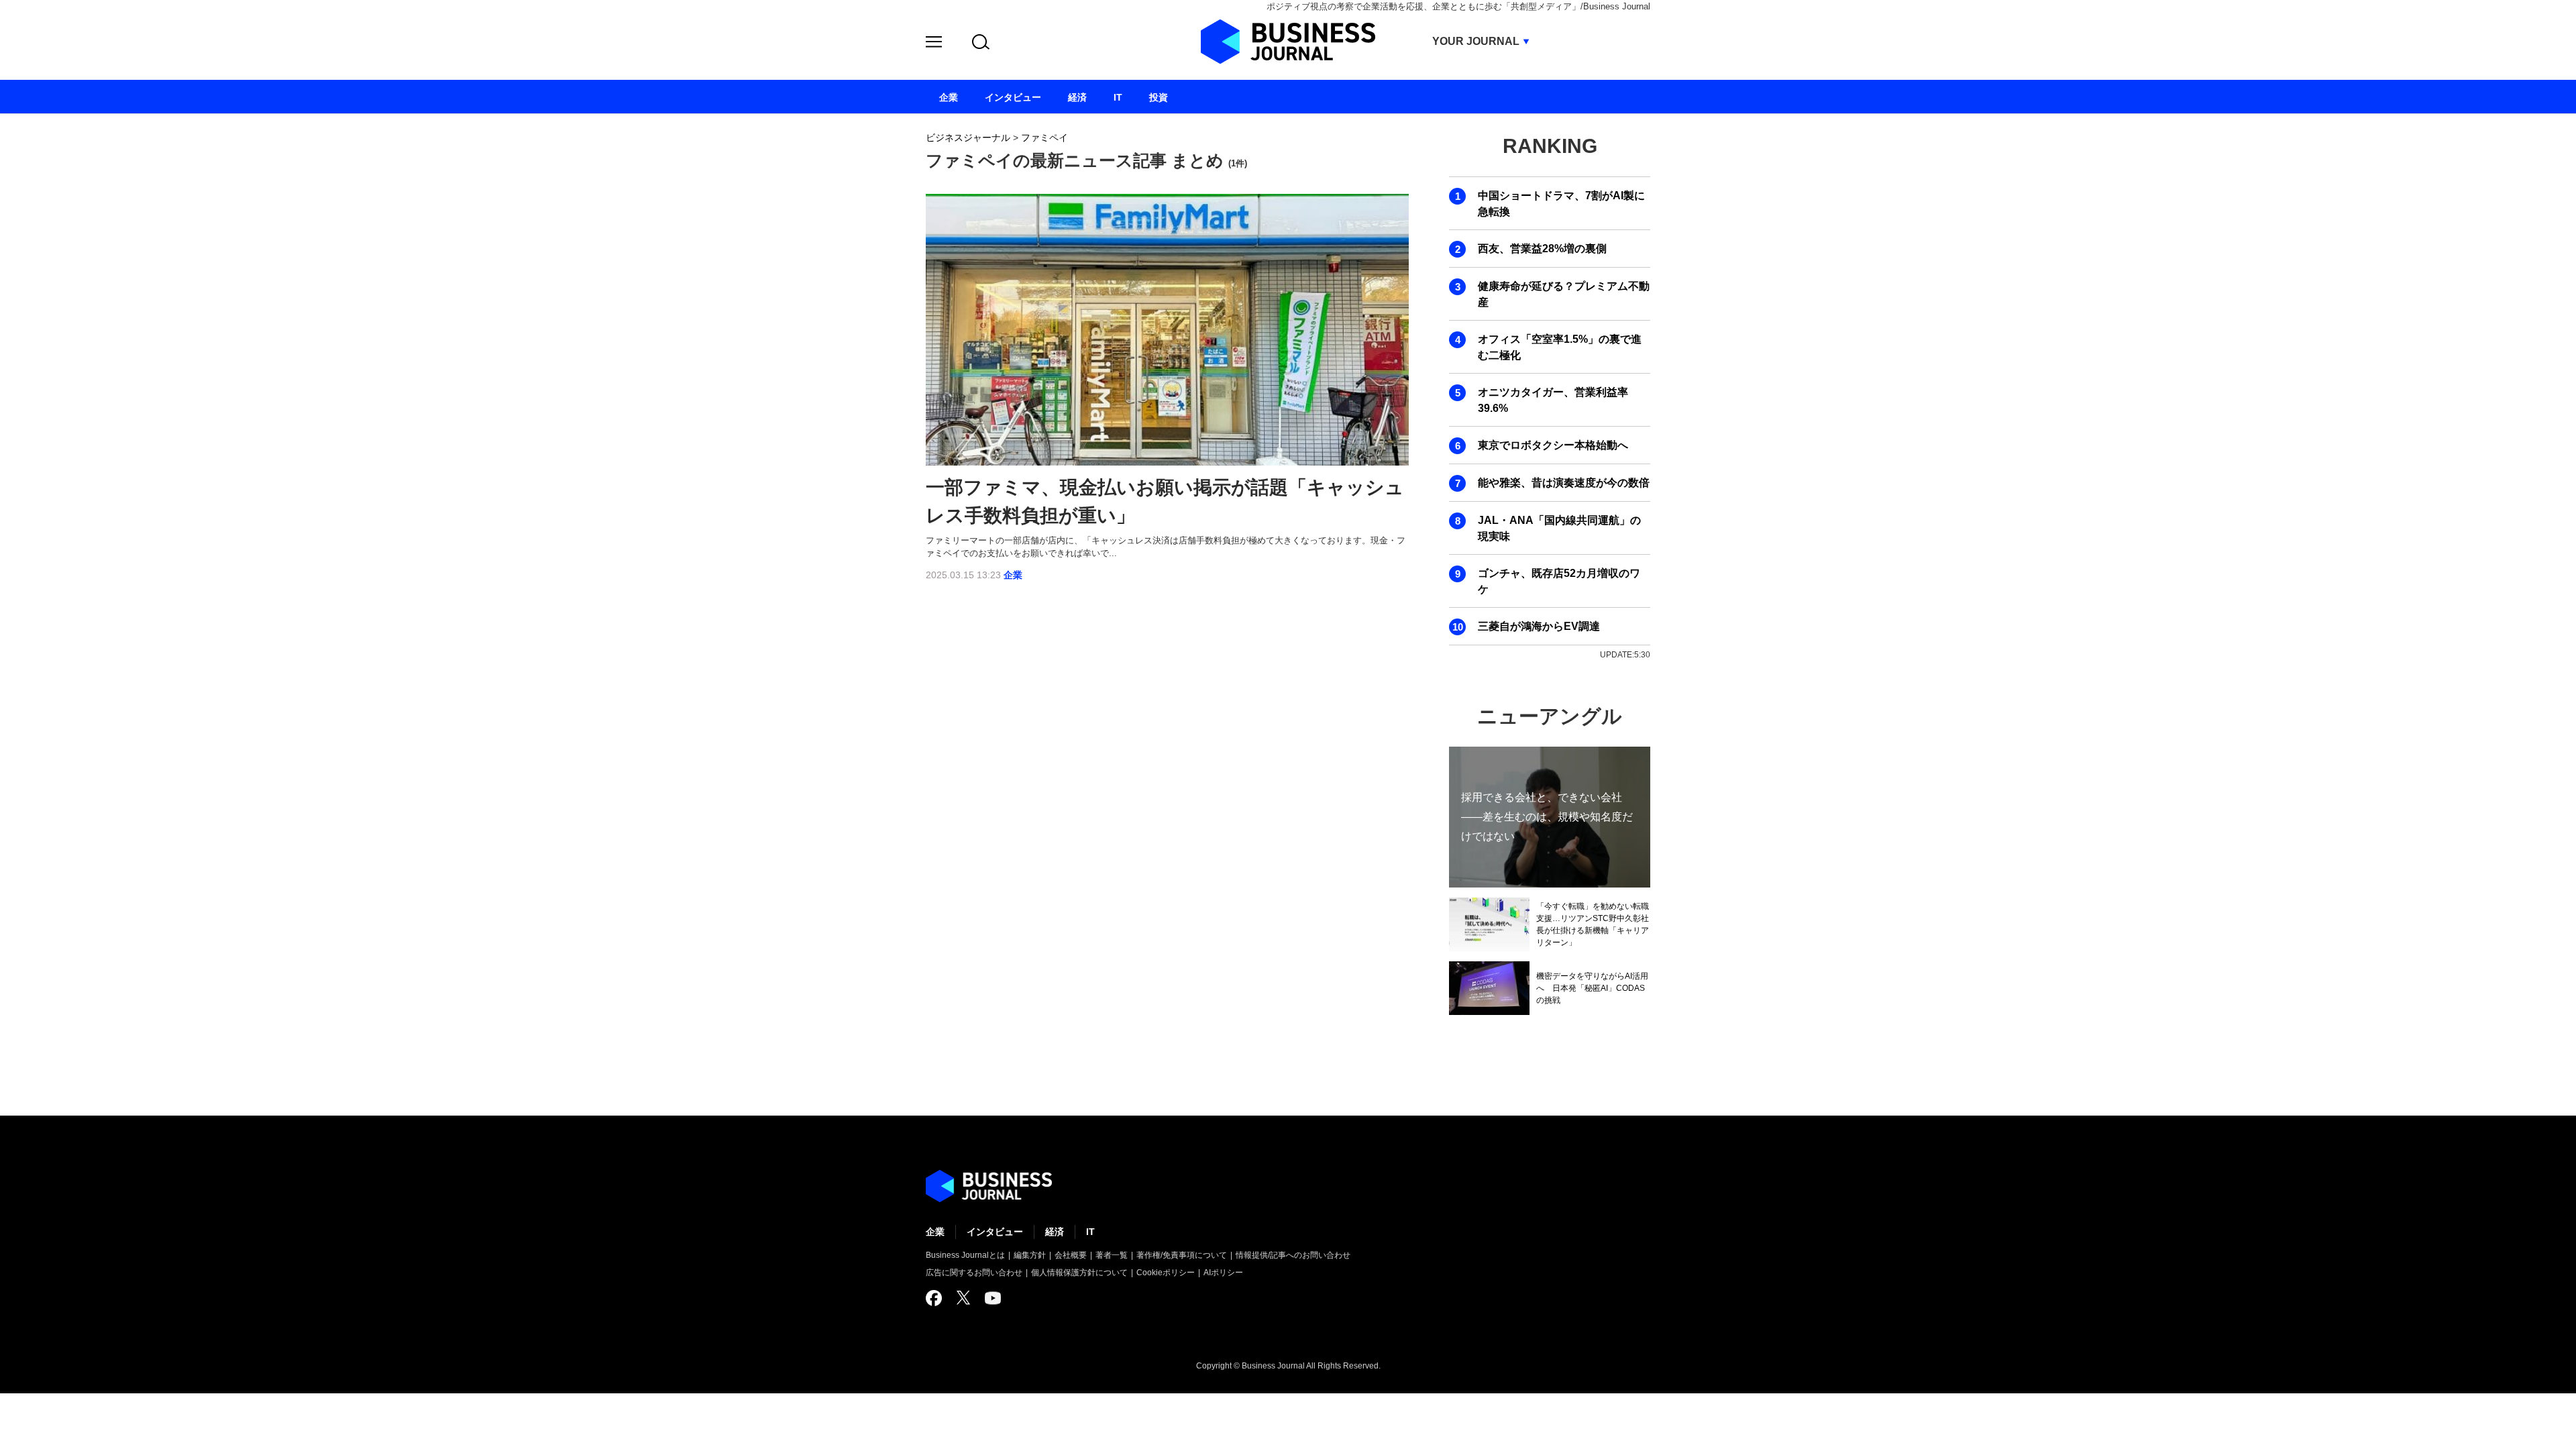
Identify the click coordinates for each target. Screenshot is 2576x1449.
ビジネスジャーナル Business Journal (1288, 42)
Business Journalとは (965, 1255)
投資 (1159, 97)
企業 (1013, 575)
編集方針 (1030, 1255)
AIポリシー (1223, 1273)
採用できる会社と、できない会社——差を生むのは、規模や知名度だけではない (1547, 817)
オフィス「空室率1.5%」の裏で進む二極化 (1560, 347)
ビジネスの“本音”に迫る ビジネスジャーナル (989, 1186)
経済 (1055, 1232)
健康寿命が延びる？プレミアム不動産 (1564, 294)
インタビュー (995, 1232)
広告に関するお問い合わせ (974, 1273)
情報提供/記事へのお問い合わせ (1293, 1255)
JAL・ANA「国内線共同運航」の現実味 (1559, 528)
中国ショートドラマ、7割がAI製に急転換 (1561, 204)
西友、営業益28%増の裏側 (1542, 249)
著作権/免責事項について (1182, 1255)
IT (1090, 1232)
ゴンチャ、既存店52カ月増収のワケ (1559, 581)
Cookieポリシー (1166, 1273)
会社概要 (1071, 1255)
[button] (934, 44)
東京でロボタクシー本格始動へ (1553, 445)
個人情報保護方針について (1079, 1273)
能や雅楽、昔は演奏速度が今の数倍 (1564, 483)
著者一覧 (1112, 1255)
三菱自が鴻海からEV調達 (1539, 626)
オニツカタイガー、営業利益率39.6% (1553, 400)
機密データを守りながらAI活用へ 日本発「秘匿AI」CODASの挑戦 (1592, 988)
